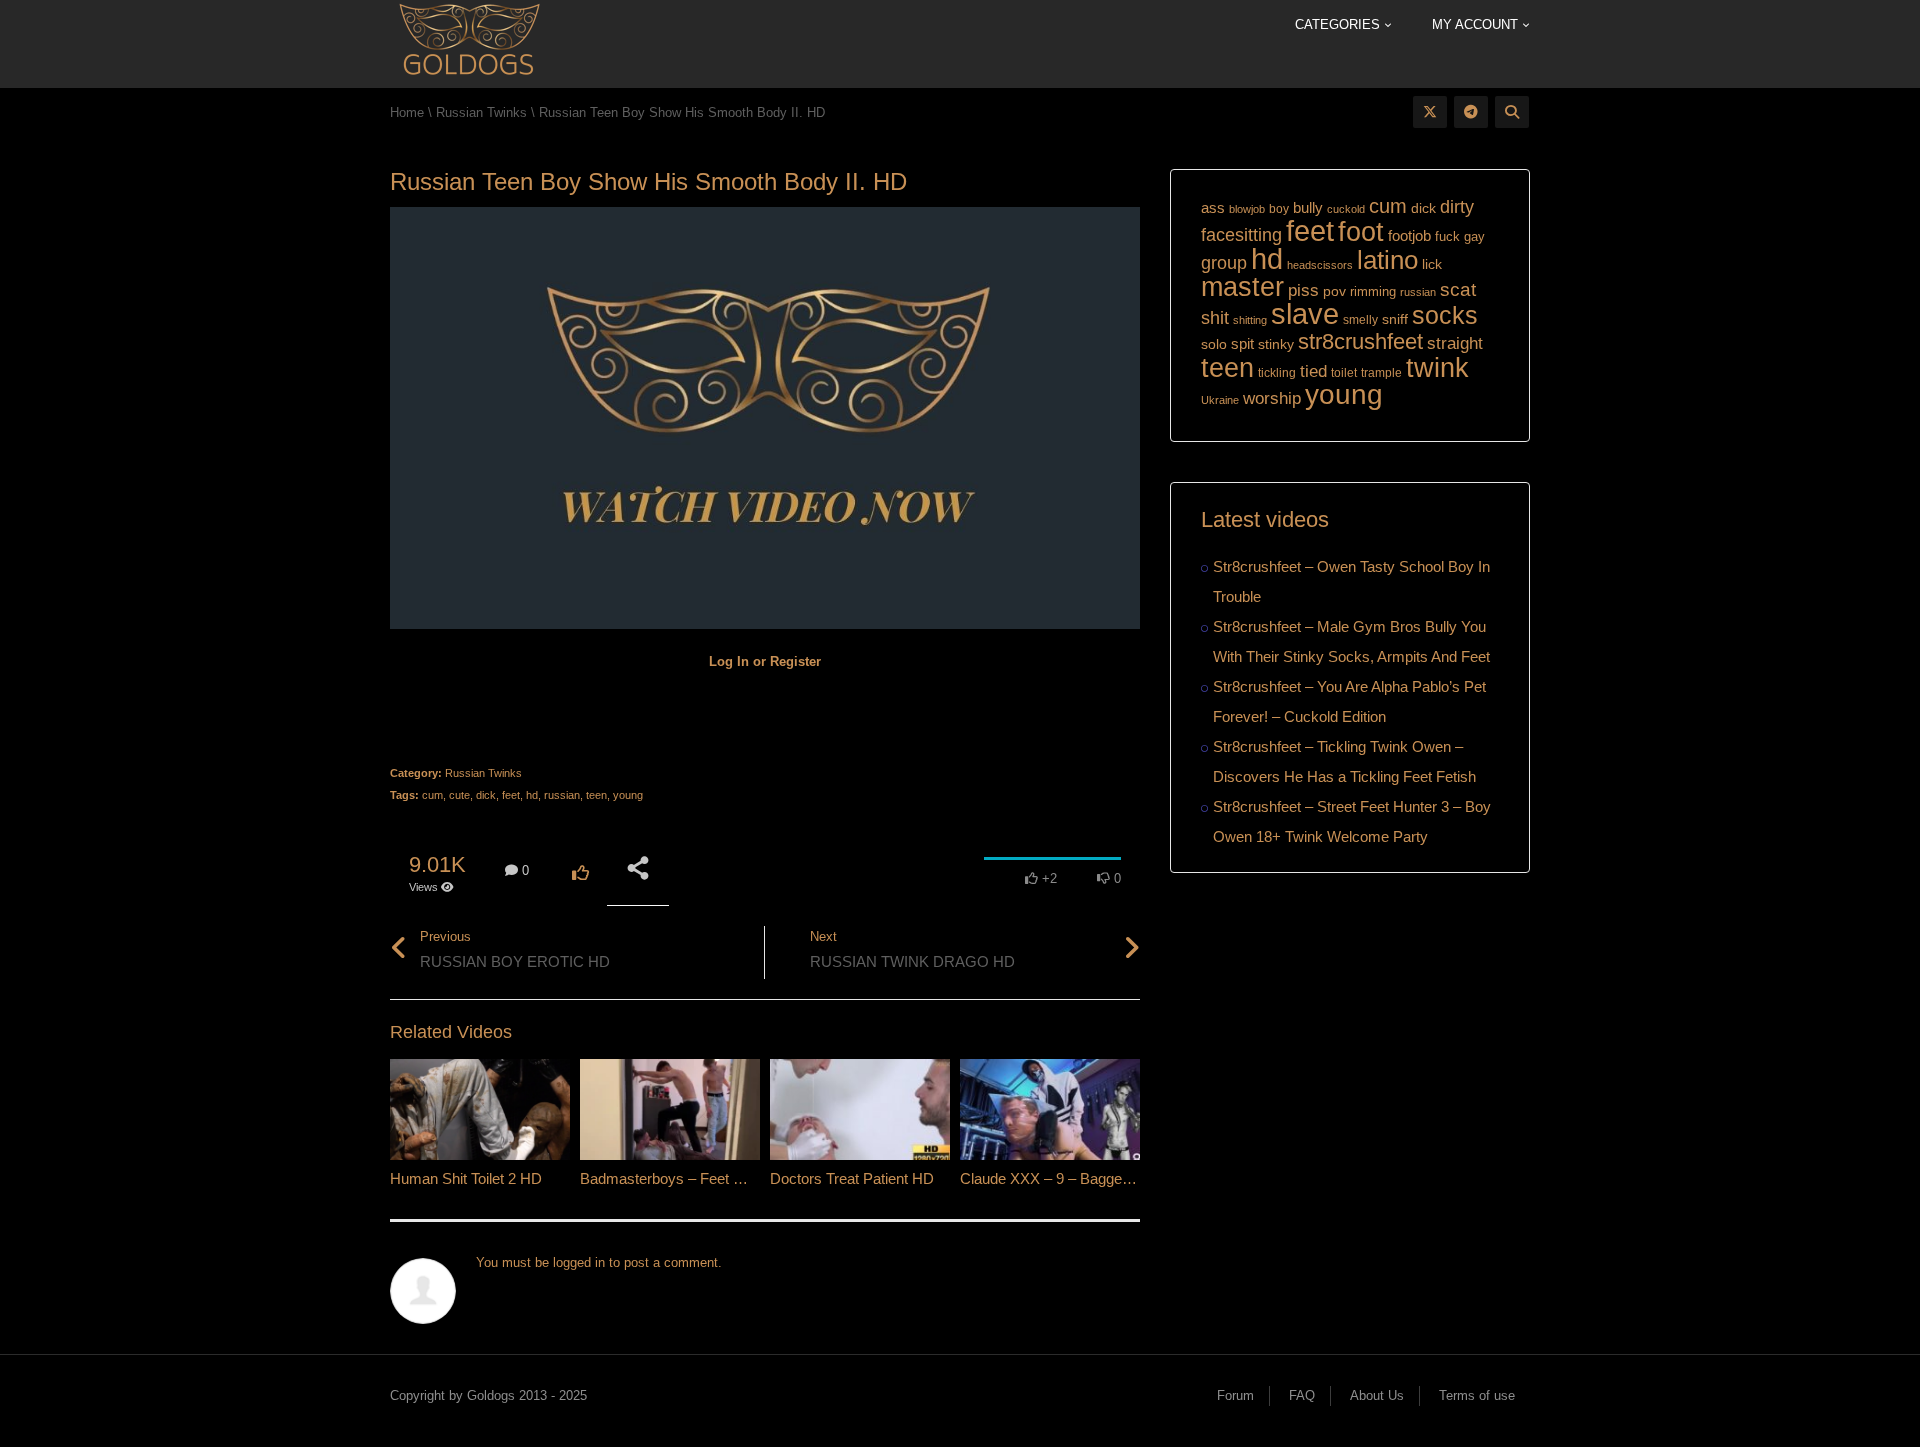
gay (1474, 236)
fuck (1447, 237)
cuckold (1346, 209)
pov (1334, 291)
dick (486, 795)
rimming (1373, 291)
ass (1213, 208)
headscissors (1320, 265)
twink (1437, 368)
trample (1381, 373)
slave (1305, 314)
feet (511, 795)
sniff (1395, 319)
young (628, 795)
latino (1387, 260)
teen (596, 795)
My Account (1477, 24)
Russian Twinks (483, 773)
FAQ (1302, 1395)
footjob (1409, 235)
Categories (1339, 24)
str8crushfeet (1360, 341)
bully (1308, 207)
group (1224, 262)
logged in (579, 1262)
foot (1361, 232)
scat (1458, 289)
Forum (1235, 1395)
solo (1214, 344)
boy (1279, 209)
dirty (1457, 207)
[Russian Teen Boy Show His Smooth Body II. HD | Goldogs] (468, 42)
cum (432, 795)
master (1242, 286)
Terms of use (1477, 1395)
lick (1432, 264)
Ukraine (1220, 400)
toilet (1344, 373)
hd (532, 795)
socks (1445, 315)
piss (1303, 290)
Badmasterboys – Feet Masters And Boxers (723, 1178)
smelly (1360, 320)
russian (562, 795)
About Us (1377, 1395)
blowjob (1247, 209)
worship (1272, 398)
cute (459, 795)
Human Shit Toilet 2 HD (466, 1178)
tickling (1277, 373)
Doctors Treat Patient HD (852, 1178)
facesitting (1241, 235)
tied (1313, 371)
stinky (1276, 344)
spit (1242, 343)
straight (1455, 343)
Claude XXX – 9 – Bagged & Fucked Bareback (1112, 1178)
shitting (1250, 320)
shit (1215, 318)
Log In (729, 661)
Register (795, 661)
